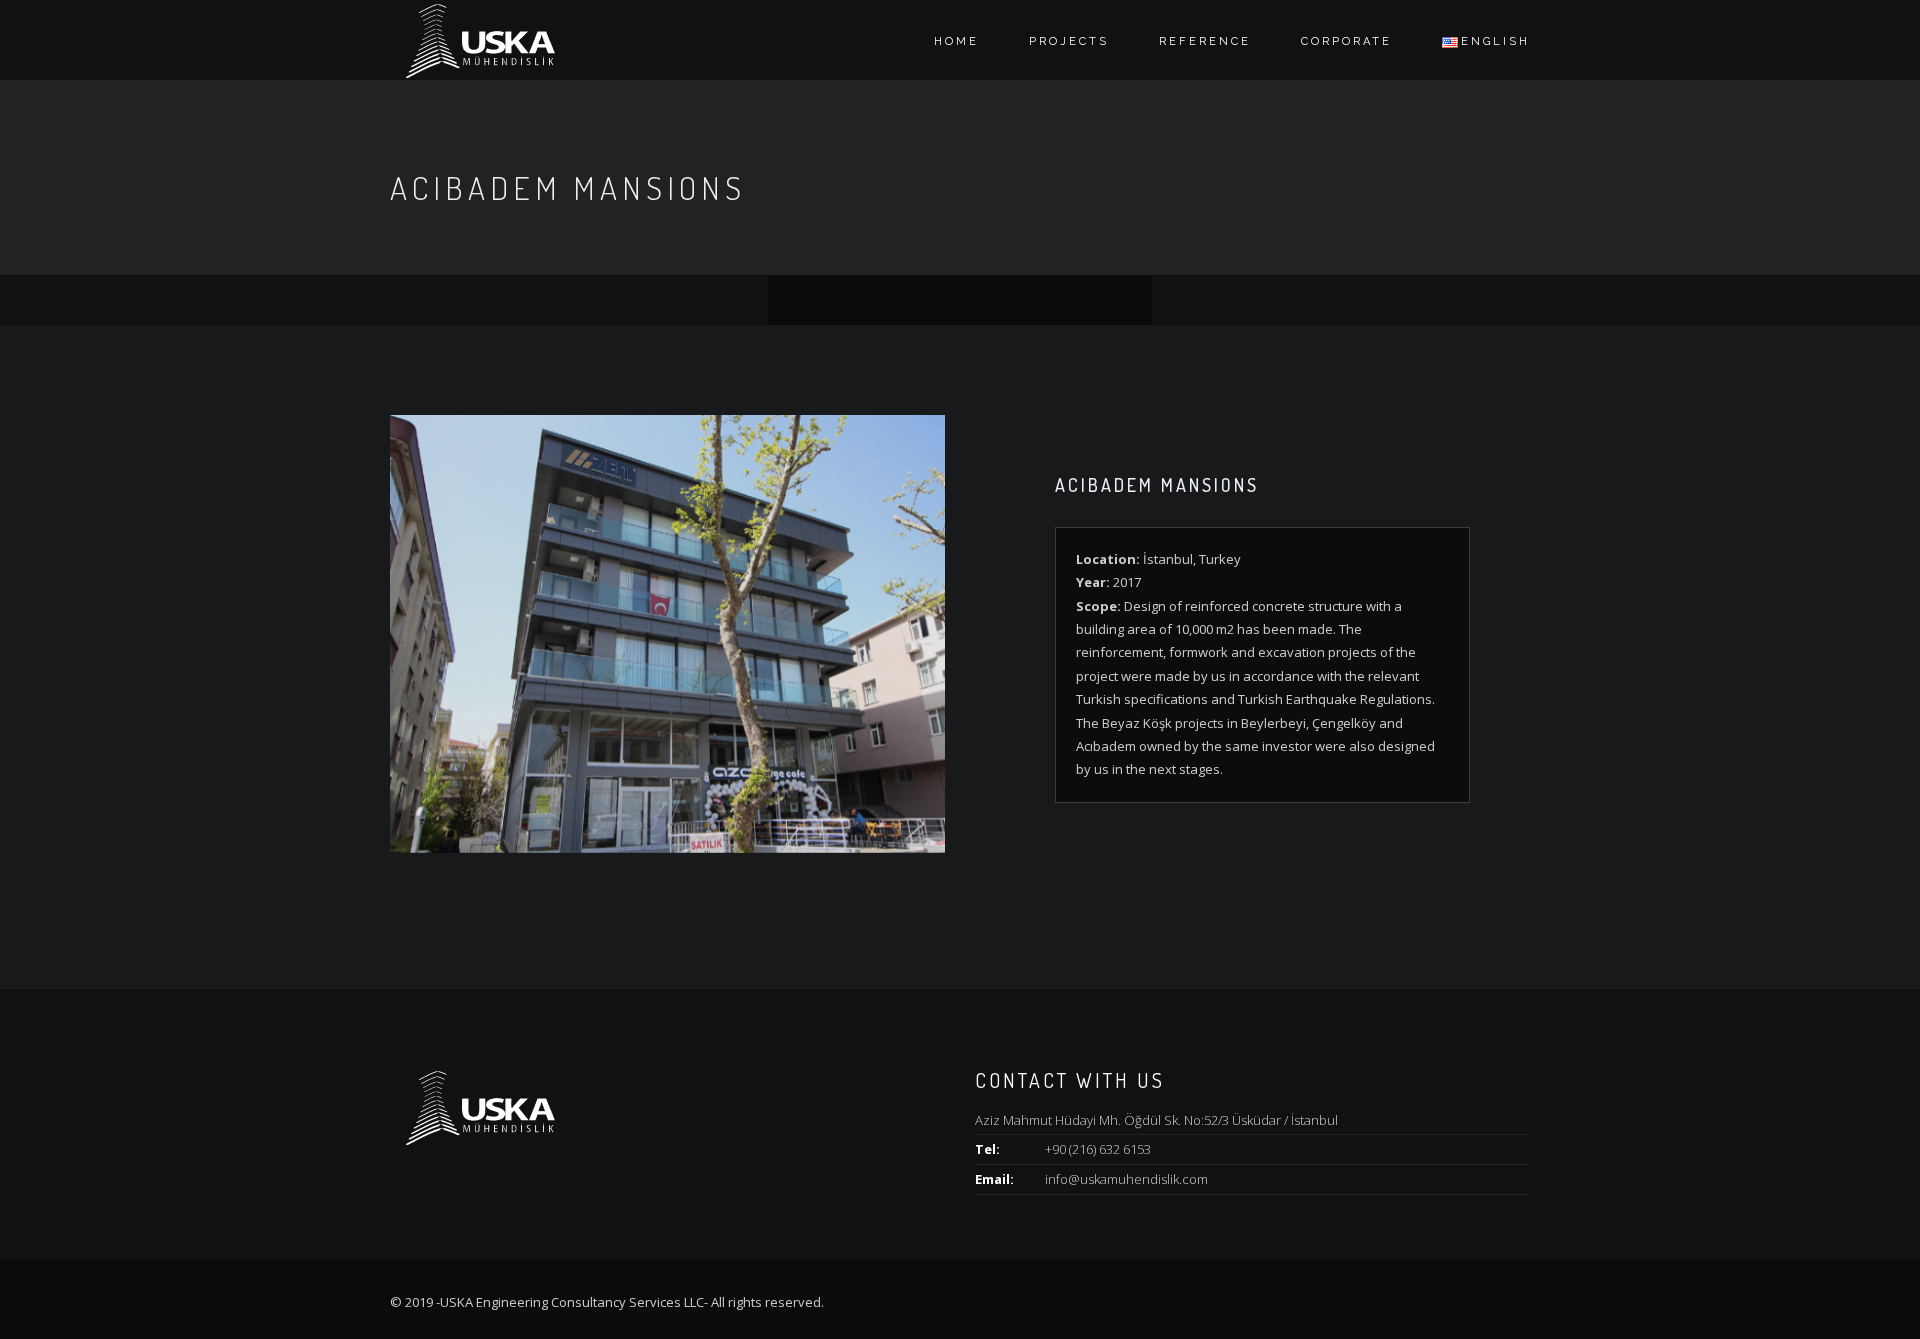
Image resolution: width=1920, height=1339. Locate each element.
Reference (1205, 41)
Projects (1069, 41)
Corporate (1346, 41)
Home (956, 41)
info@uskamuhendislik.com (1126, 1179)
